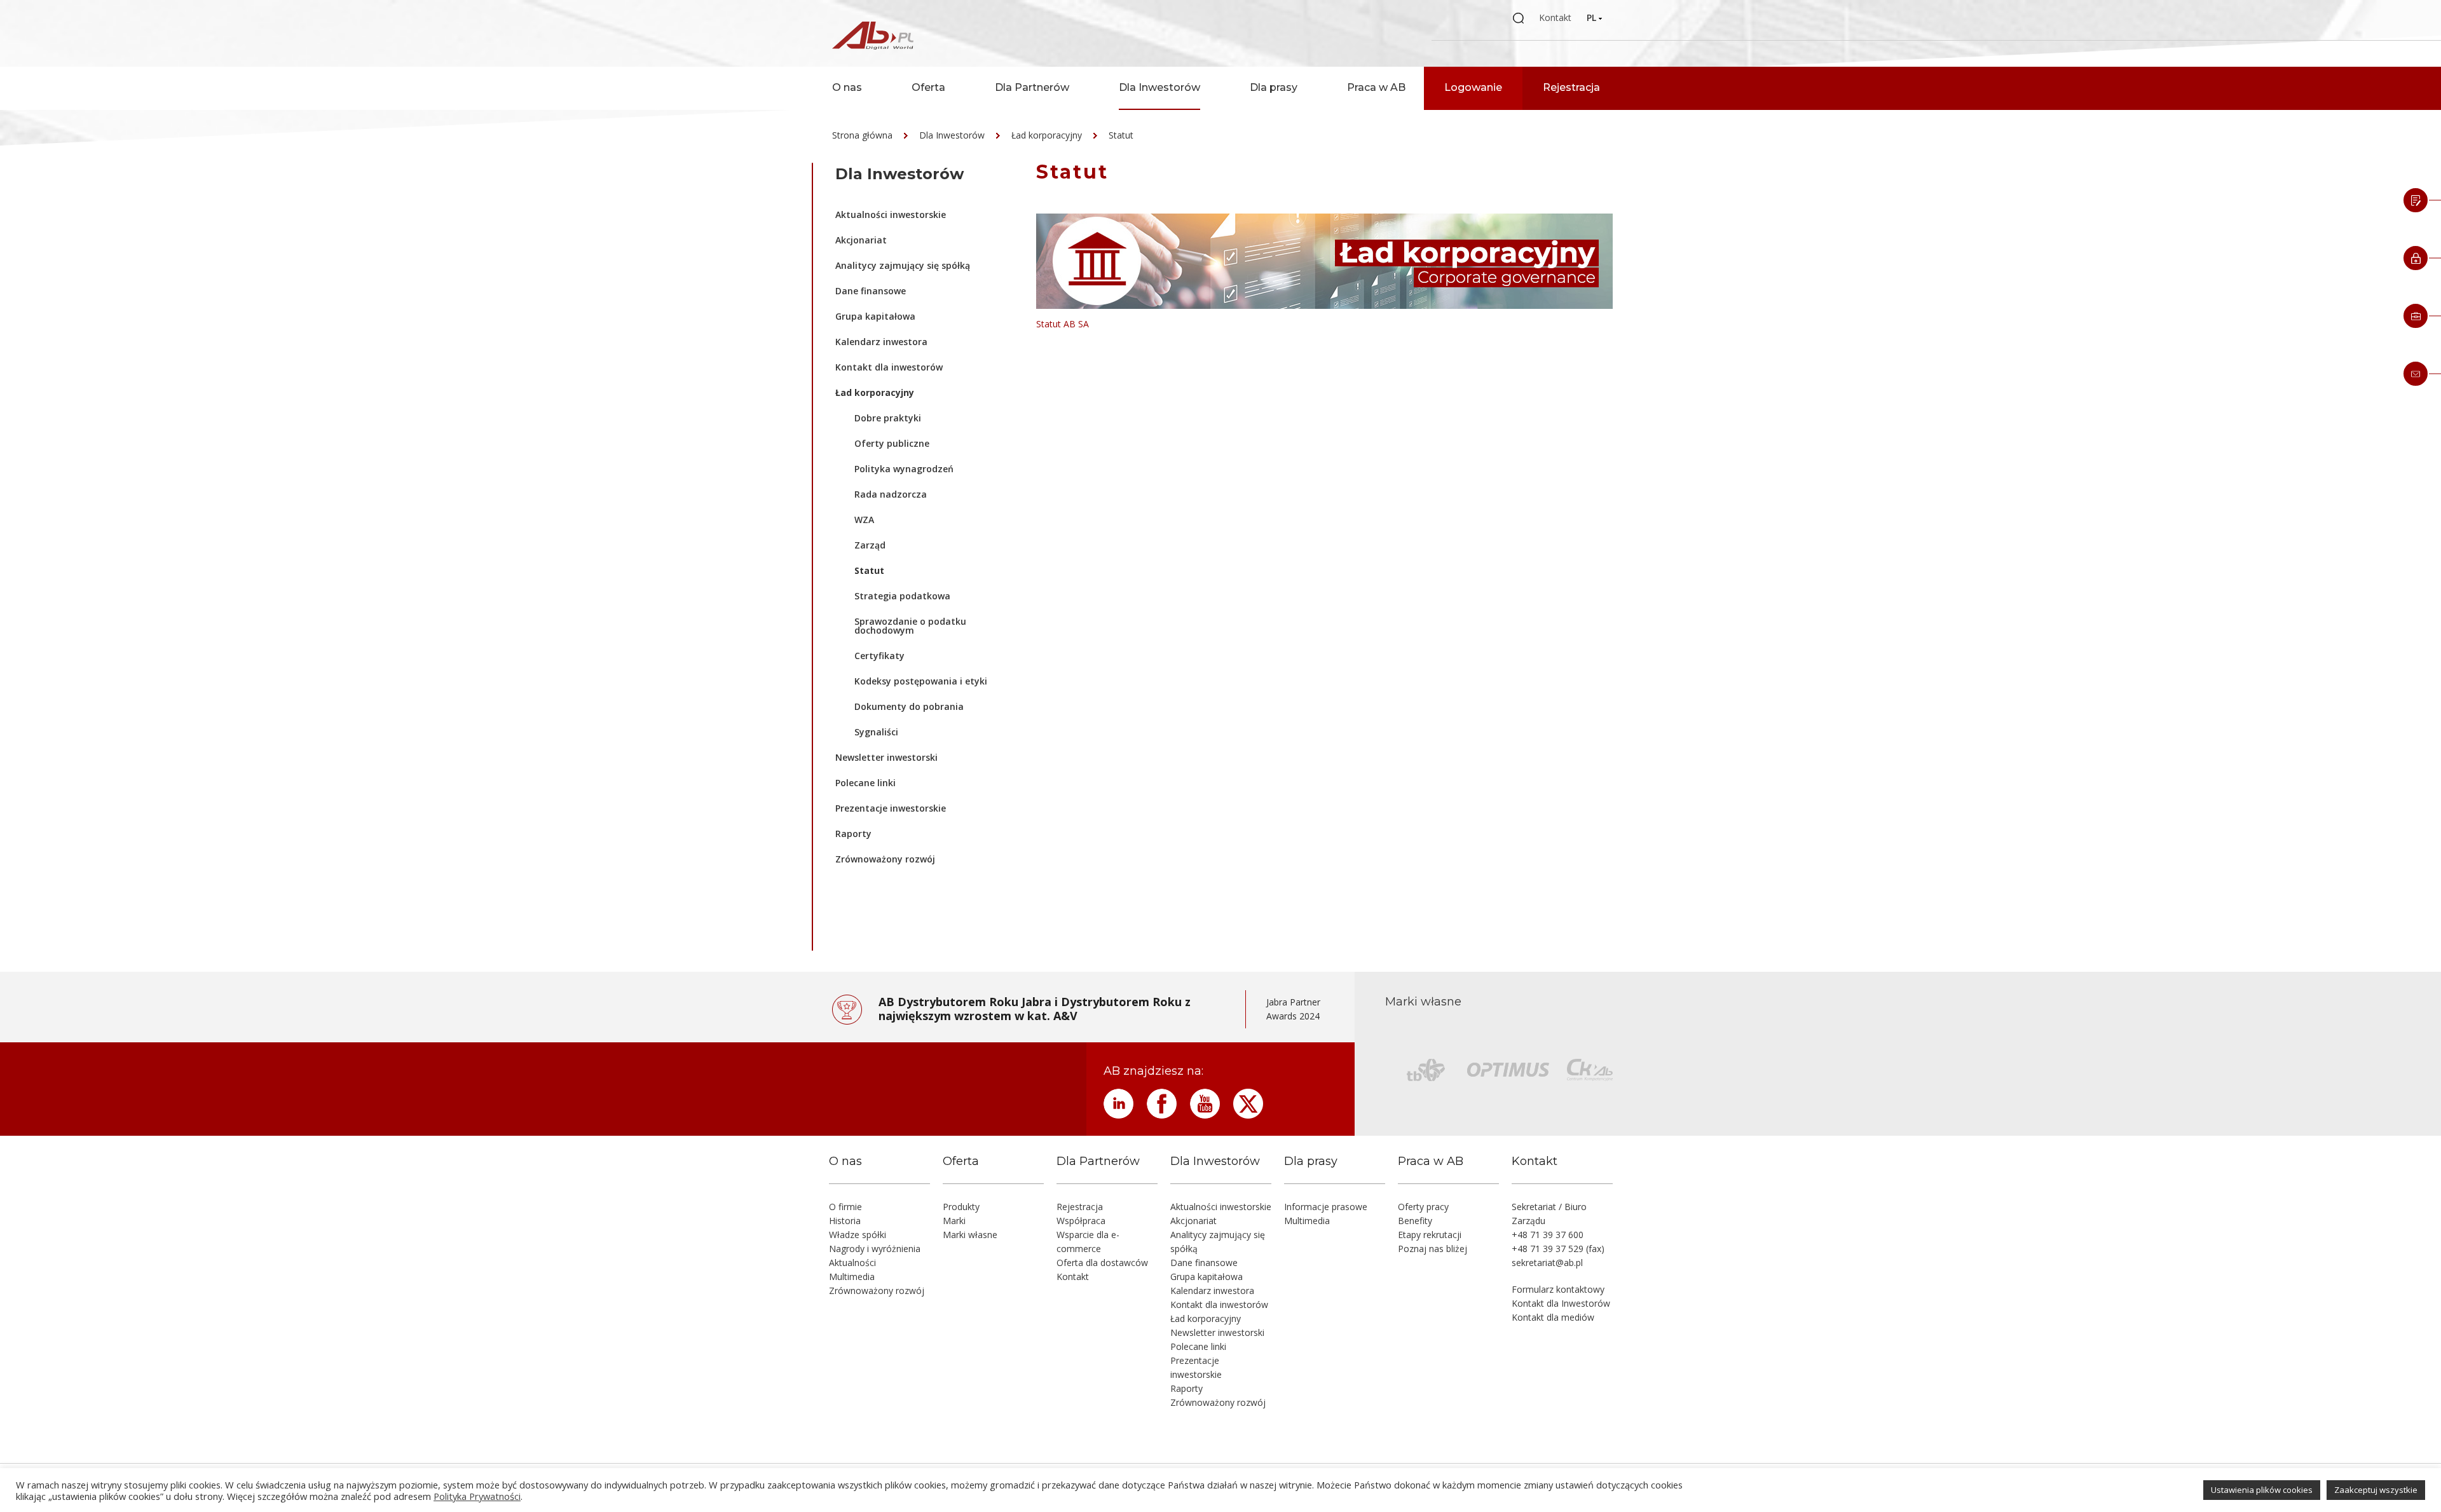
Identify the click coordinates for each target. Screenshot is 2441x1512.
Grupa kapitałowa (875, 316)
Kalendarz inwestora (881, 342)
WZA (864, 520)
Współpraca (1081, 1221)
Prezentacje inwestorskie (891, 808)
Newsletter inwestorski (886, 757)
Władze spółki (858, 1235)
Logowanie (1473, 87)
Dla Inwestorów (1159, 87)
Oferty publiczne (892, 443)
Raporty (853, 834)
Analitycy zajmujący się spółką (903, 265)
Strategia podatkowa (902, 596)
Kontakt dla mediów (1553, 1317)
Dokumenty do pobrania (909, 706)
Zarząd (870, 545)
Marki (954, 1221)
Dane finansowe (871, 291)
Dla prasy (1274, 87)
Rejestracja (1571, 87)
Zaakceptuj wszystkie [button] (2376, 1490)
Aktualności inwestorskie (891, 215)
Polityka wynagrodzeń (904, 469)
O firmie (845, 1207)
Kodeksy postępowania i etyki (921, 681)
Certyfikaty (879, 656)
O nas (847, 87)
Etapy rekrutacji (1430, 1235)
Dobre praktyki (888, 418)
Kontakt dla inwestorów (889, 367)
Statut (1121, 135)
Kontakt (1555, 17)
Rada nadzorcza (891, 494)
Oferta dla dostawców (1102, 1263)
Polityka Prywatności (477, 1496)
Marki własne (970, 1235)
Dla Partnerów (1032, 87)
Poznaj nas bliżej (1432, 1249)
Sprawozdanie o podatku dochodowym (910, 626)
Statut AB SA (1063, 324)
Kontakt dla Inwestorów (1561, 1303)
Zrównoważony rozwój (885, 859)
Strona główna (862, 135)
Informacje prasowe (1326, 1207)
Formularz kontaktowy (1558, 1289)
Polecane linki (865, 783)
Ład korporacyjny (1047, 135)
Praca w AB (1376, 87)
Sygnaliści (876, 732)
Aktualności (852, 1263)
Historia (845, 1221)
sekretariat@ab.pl (1547, 1263)
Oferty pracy (1423, 1207)
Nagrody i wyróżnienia (875, 1249)
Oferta (928, 87)
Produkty (961, 1207)
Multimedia (852, 1277)
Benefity (1415, 1221)
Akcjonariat (861, 240)
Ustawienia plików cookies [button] (2262, 1490)
